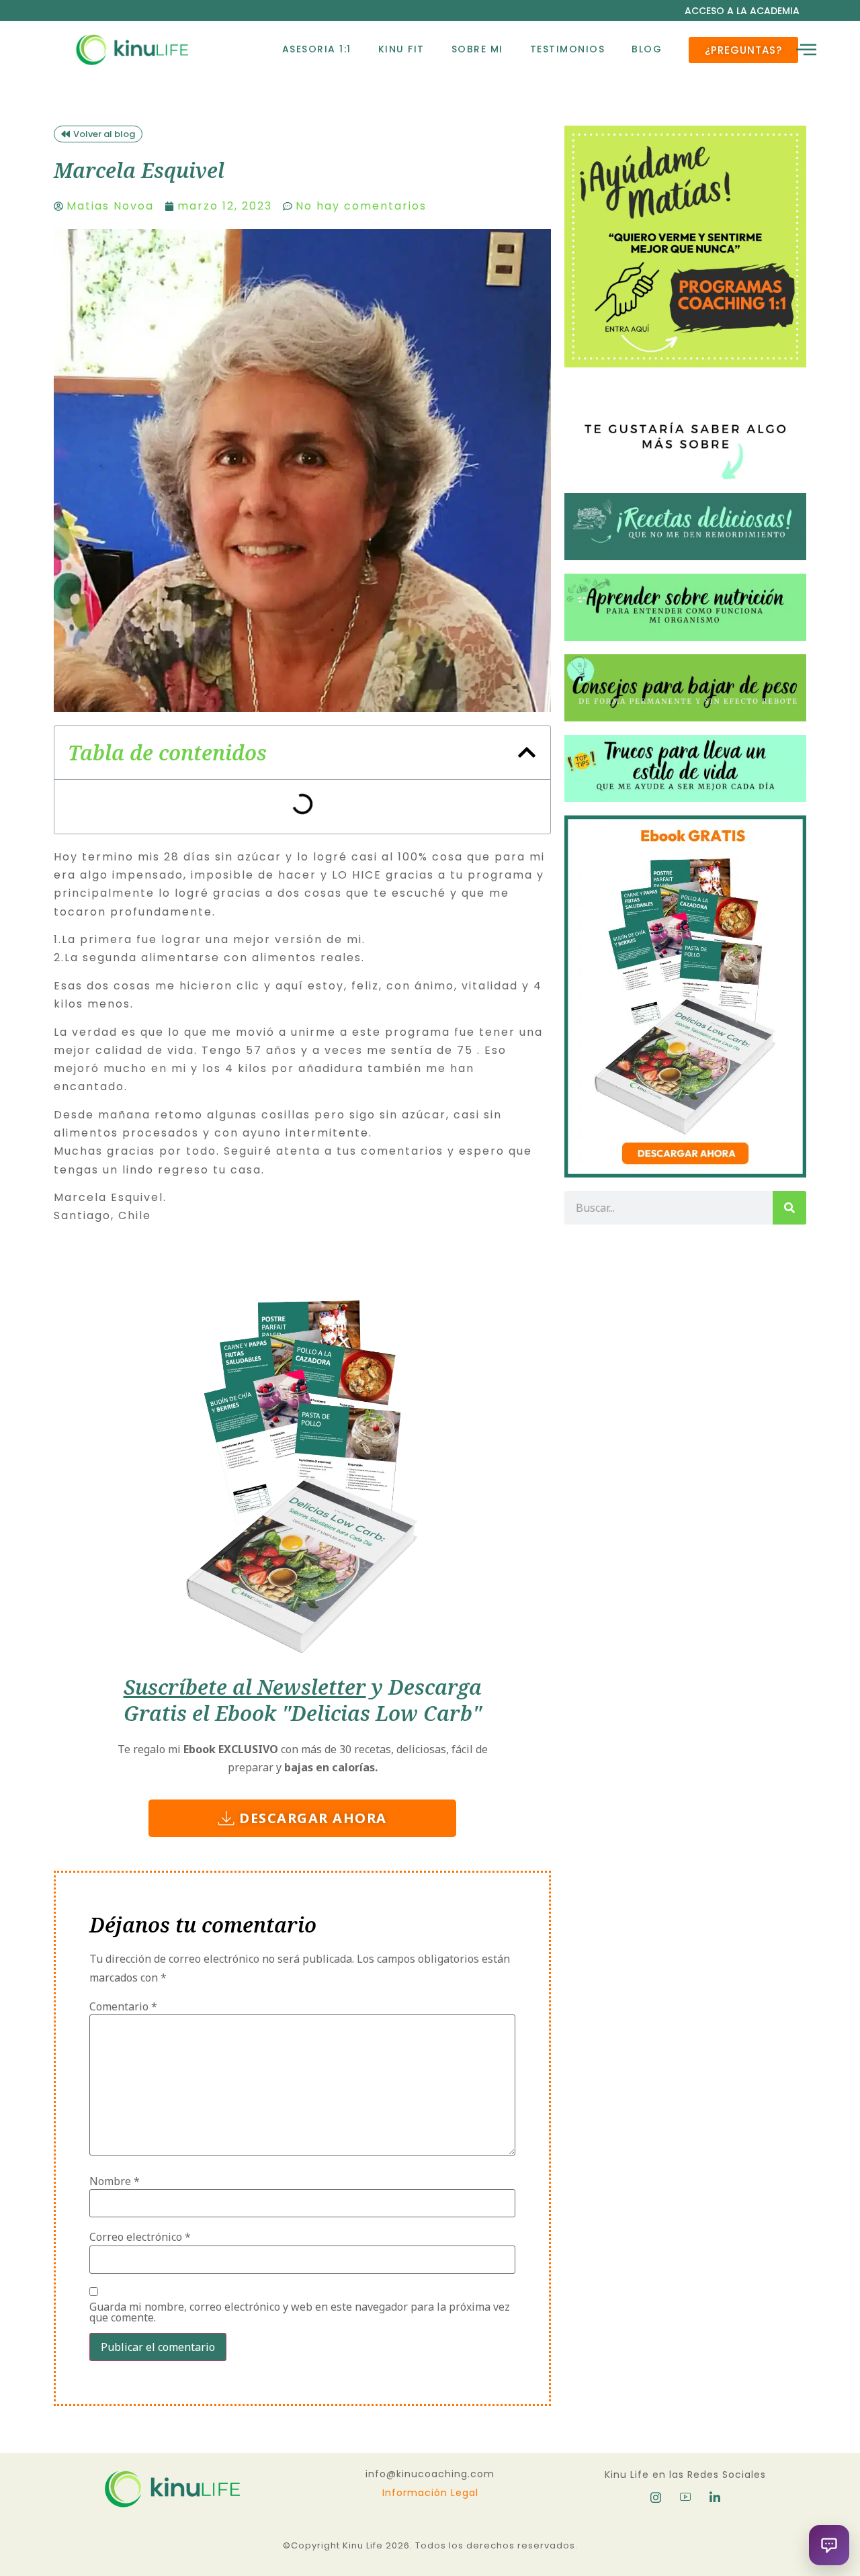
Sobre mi (477, 49)
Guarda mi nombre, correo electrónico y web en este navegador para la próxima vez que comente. (300, 2312)
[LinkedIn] (715, 2497)
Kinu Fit (401, 49)
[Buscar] (789, 1208)
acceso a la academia (742, 11)
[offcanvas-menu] (806, 50)
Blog (647, 49)
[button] (527, 752)
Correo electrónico (140, 2237)
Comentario (123, 2006)
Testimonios (568, 49)
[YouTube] (685, 2497)
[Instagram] (656, 2497)
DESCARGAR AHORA (313, 1818)
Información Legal (430, 2493)
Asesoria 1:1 (317, 49)
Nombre (115, 2181)
